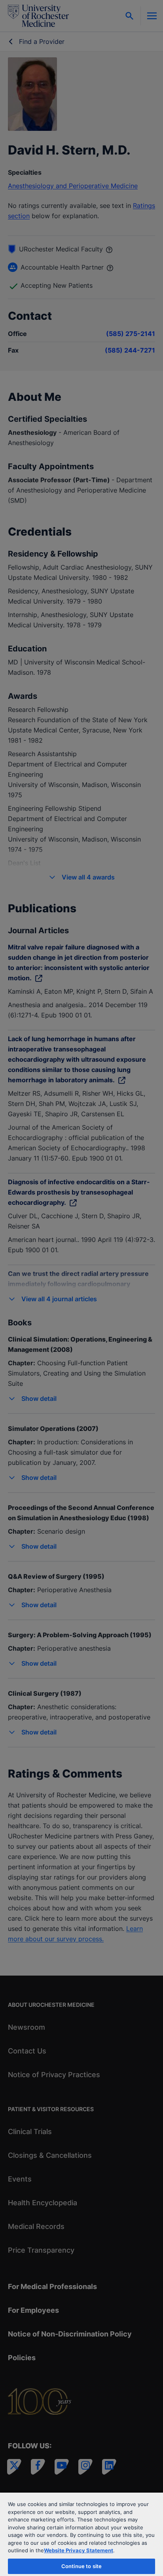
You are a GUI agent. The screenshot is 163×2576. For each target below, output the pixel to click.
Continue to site (81, 2566)
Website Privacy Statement (79, 2550)
